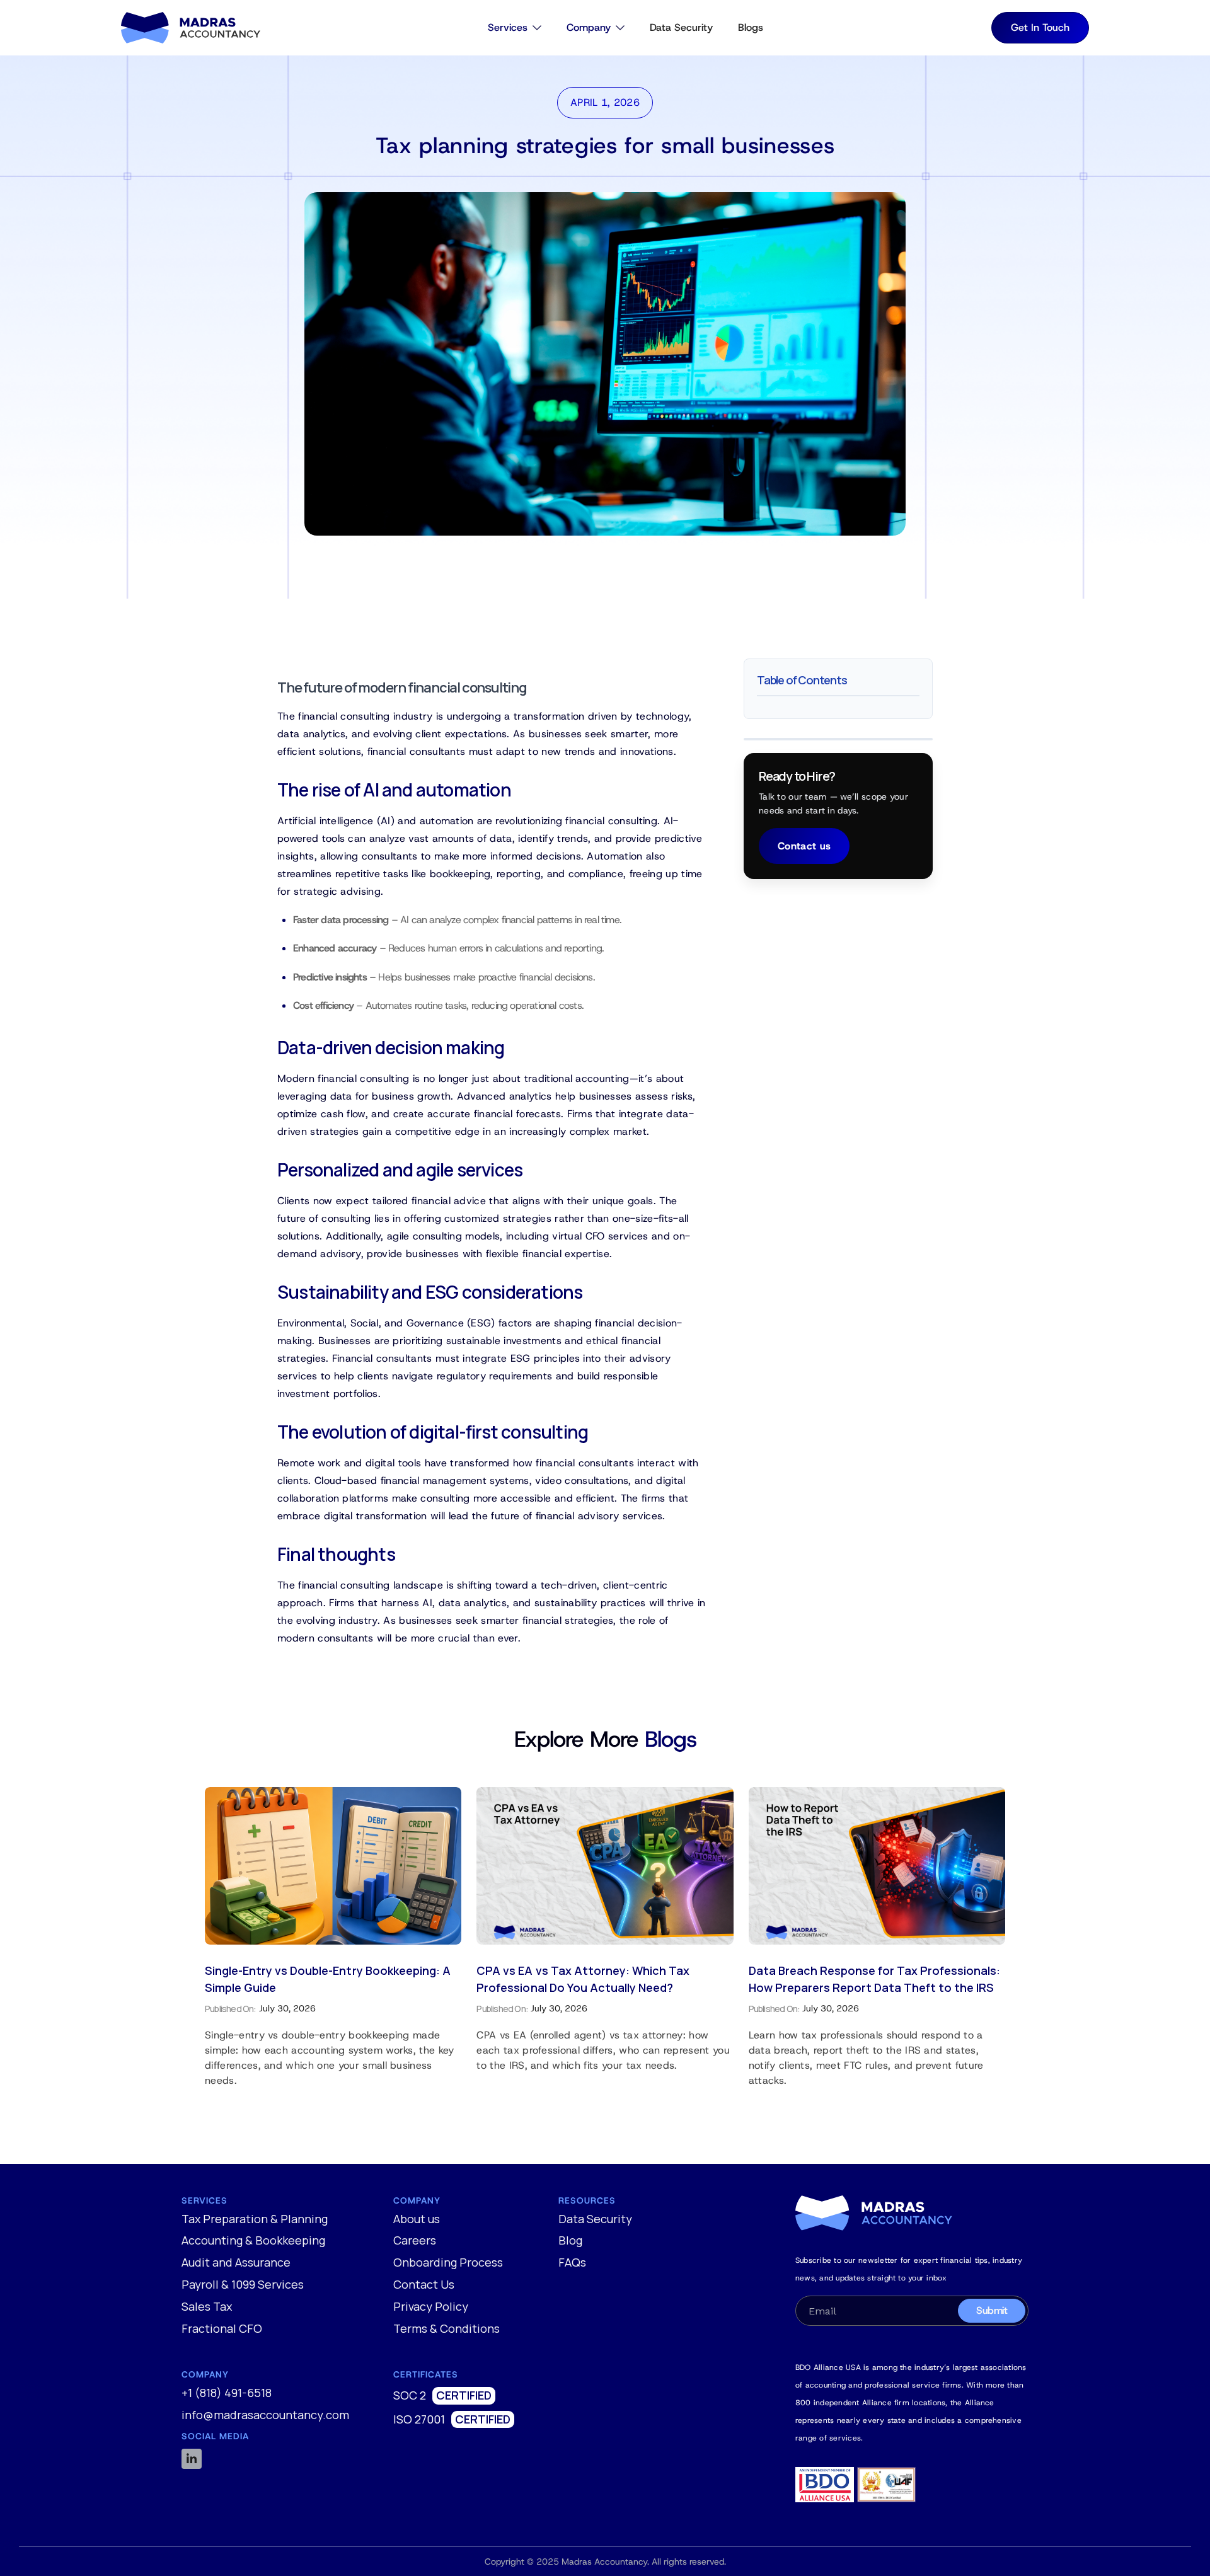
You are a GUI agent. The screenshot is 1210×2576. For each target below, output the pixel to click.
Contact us (804, 846)
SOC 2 (410, 2396)
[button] (515, 28)
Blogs (751, 27)
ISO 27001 (419, 2420)
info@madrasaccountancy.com (265, 2415)
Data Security (681, 27)
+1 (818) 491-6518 (227, 2393)
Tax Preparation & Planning (255, 2219)
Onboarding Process (448, 2263)
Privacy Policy (431, 2307)
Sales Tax (207, 2307)
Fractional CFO (222, 2329)
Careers (415, 2241)
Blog (570, 2241)
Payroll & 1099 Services (243, 2285)
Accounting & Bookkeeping (253, 2241)
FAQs (572, 2263)
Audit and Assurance (236, 2263)
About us (417, 2219)
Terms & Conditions (447, 2329)
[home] (191, 28)
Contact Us (424, 2285)
